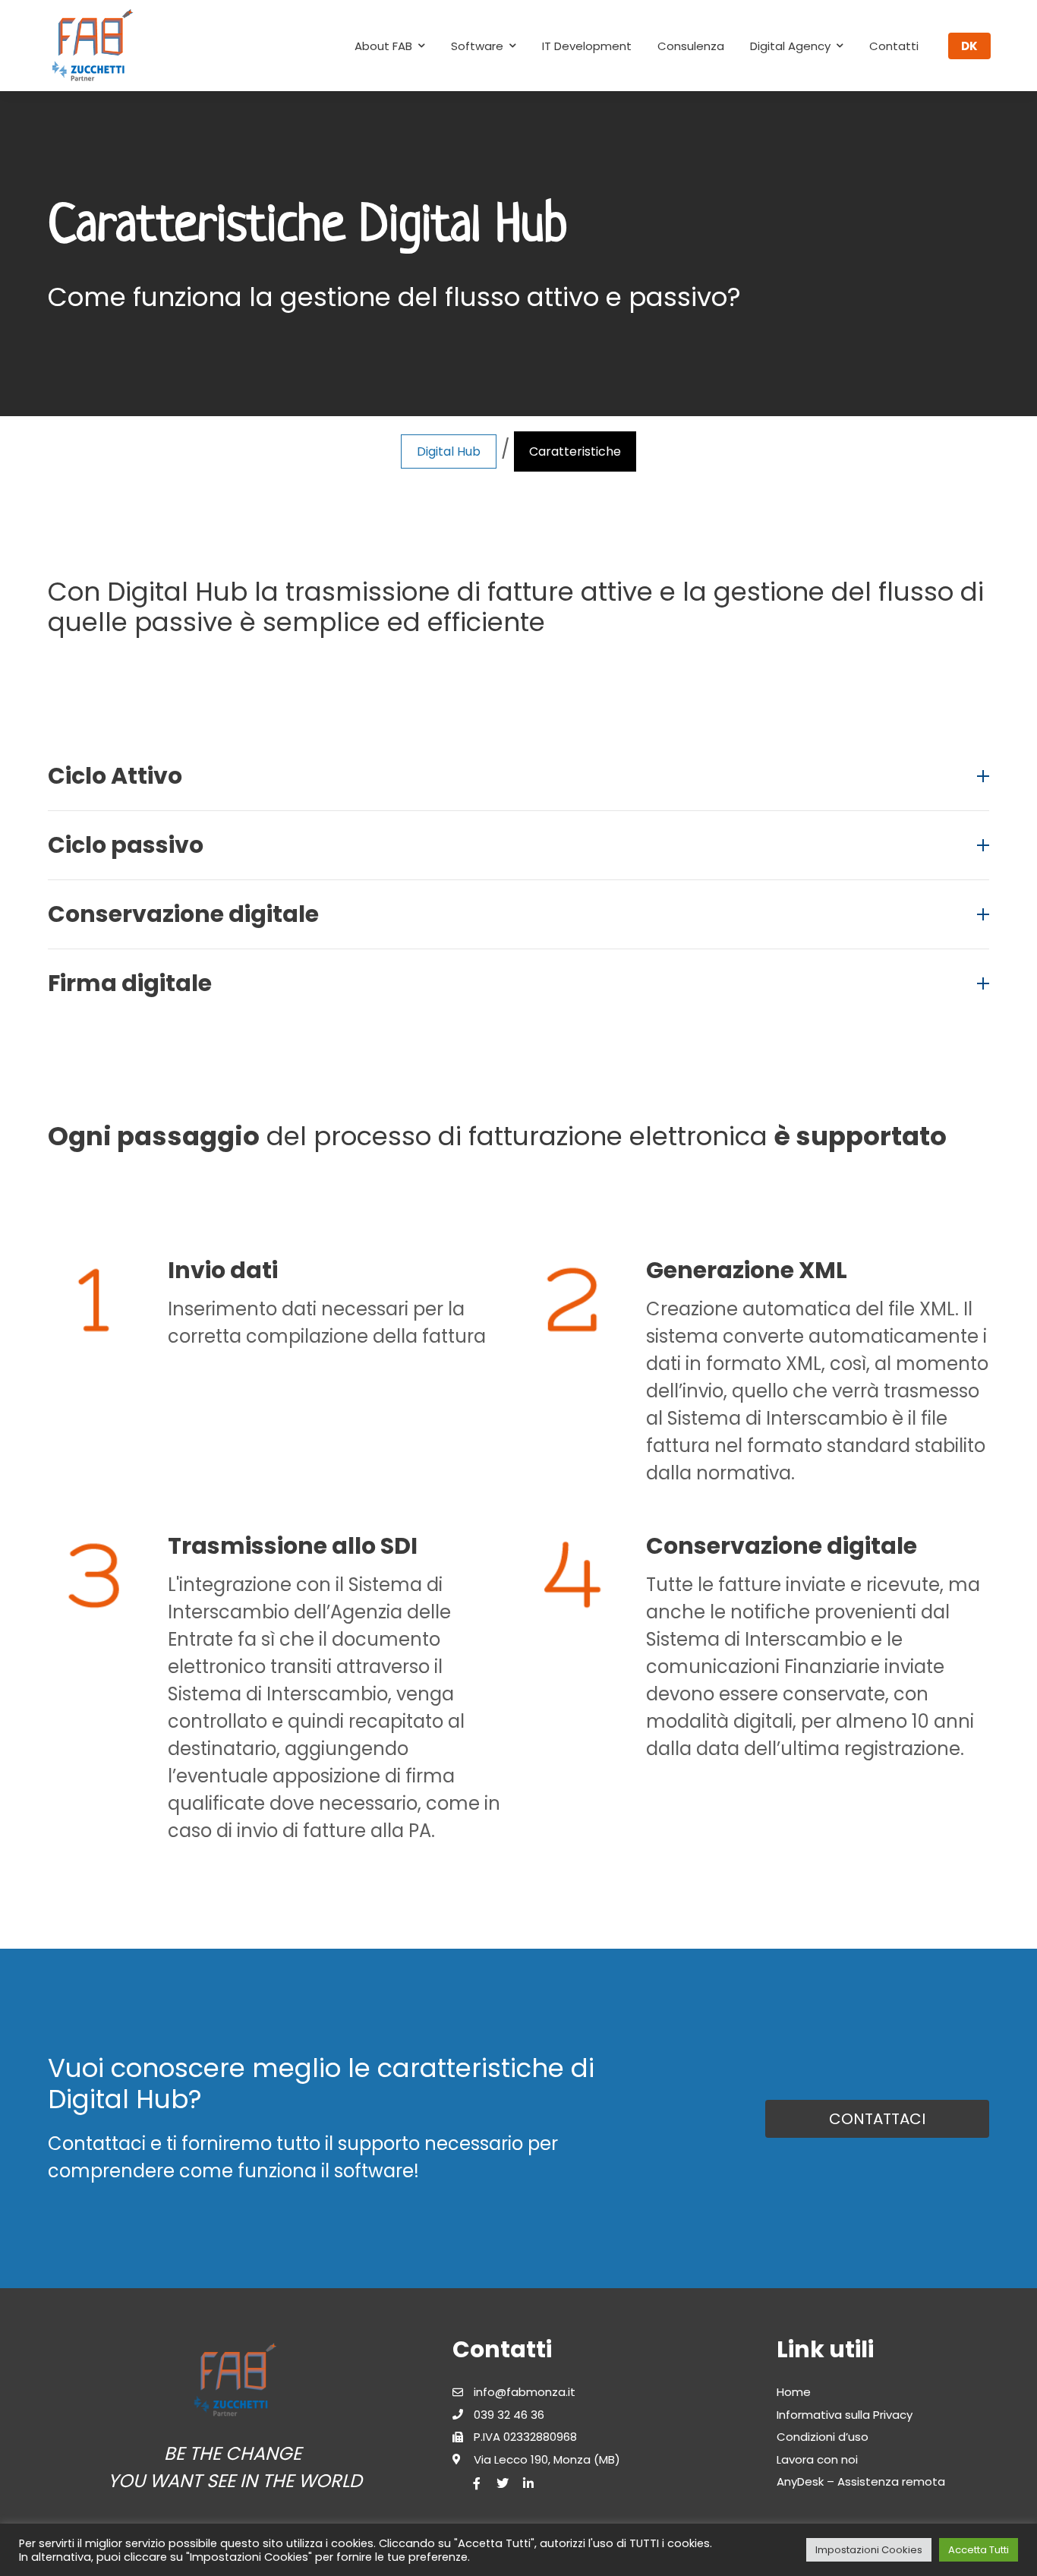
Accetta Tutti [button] (979, 2550)
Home (794, 2392)
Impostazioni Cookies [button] (869, 2550)
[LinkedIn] (528, 2483)
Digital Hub (449, 451)
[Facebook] (477, 2483)
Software (477, 46)
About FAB (383, 46)
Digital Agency (790, 46)
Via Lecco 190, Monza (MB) (547, 2459)
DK (969, 46)
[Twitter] (503, 2483)
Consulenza (691, 46)
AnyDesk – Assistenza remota (861, 2481)
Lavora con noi (817, 2459)
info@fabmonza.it (525, 2392)
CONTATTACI (877, 2119)
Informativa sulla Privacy (845, 2415)
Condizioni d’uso (823, 2437)
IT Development (587, 46)
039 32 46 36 (509, 2415)
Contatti (894, 46)
